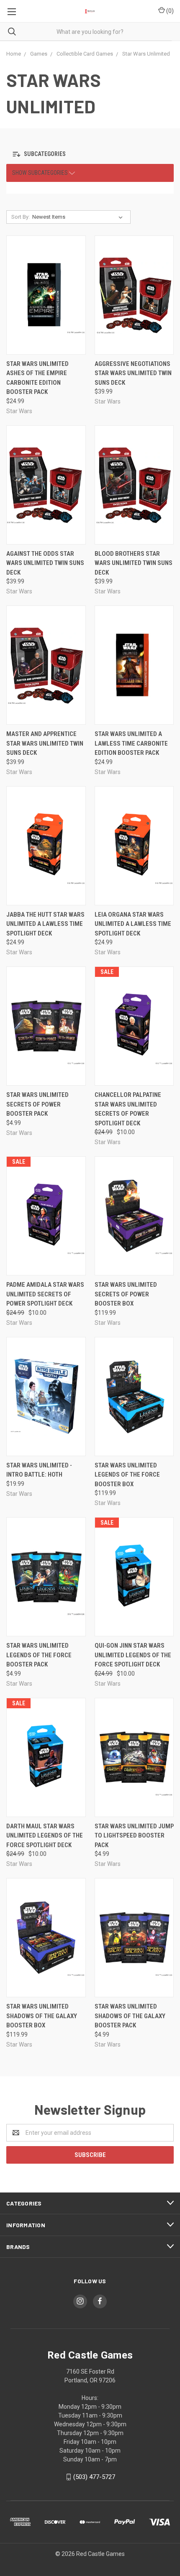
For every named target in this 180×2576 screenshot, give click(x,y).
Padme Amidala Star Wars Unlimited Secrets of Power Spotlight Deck (45, 1294)
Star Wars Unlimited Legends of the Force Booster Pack (39, 1655)
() (169, 11)
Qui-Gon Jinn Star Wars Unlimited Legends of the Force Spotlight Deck (133, 1655)
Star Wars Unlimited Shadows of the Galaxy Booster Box (42, 2016)
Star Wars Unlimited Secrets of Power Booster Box (126, 1294)
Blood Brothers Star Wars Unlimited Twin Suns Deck (134, 563)
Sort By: (21, 217)
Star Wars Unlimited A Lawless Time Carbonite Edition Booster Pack (131, 743)
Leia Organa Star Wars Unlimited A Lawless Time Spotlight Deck (133, 924)
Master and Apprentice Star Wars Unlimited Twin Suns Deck (45, 743)
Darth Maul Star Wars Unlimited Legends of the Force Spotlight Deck (45, 1836)
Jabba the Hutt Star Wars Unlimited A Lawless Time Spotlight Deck (45, 924)
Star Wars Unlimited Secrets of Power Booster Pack (37, 1104)
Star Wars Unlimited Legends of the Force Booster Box (127, 1475)
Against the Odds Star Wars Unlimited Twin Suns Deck (45, 563)
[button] (47, 155)
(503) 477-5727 (94, 2477)
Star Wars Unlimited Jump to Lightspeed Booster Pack (134, 1836)
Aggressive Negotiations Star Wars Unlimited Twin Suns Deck (133, 373)
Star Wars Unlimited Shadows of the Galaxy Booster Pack (130, 2016)
